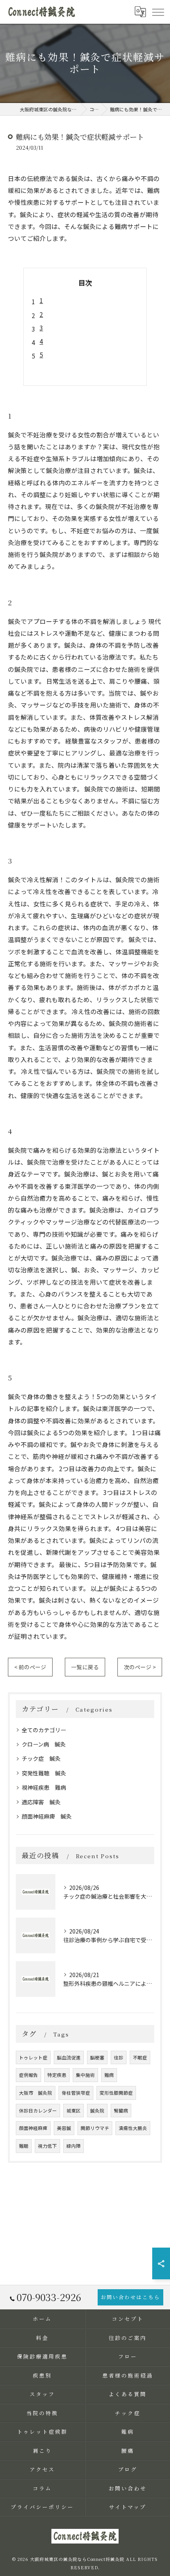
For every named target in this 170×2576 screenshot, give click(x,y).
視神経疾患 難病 (44, 1787)
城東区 (74, 2111)
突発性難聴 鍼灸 (44, 1773)
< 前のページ (30, 1667)
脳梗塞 (97, 2057)
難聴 (24, 2146)
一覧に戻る (85, 1667)
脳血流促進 (69, 2057)
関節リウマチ (95, 2128)
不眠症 (140, 2057)
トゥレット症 (33, 2057)
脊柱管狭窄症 (76, 2093)
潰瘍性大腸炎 (133, 2128)
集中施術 (85, 2075)
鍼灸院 (97, 2111)
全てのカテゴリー (44, 1730)
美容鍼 (64, 2128)
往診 (119, 2057)
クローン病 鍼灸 (44, 1744)
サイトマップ (127, 2507)
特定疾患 (57, 2075)
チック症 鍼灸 (41, 1758)
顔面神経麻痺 (33, 2128)
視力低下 (47, 2146)
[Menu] (158, 11)
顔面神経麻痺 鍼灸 (47, 1816)
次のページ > (140, 1667)
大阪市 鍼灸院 (36, 2093)
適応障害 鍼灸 (41, 1802)
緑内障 (74, 2146)
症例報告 (28, 2075)
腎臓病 (121, 2111)
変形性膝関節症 (116, 2093)
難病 (109, 2075)
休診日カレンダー (38, 2111)
